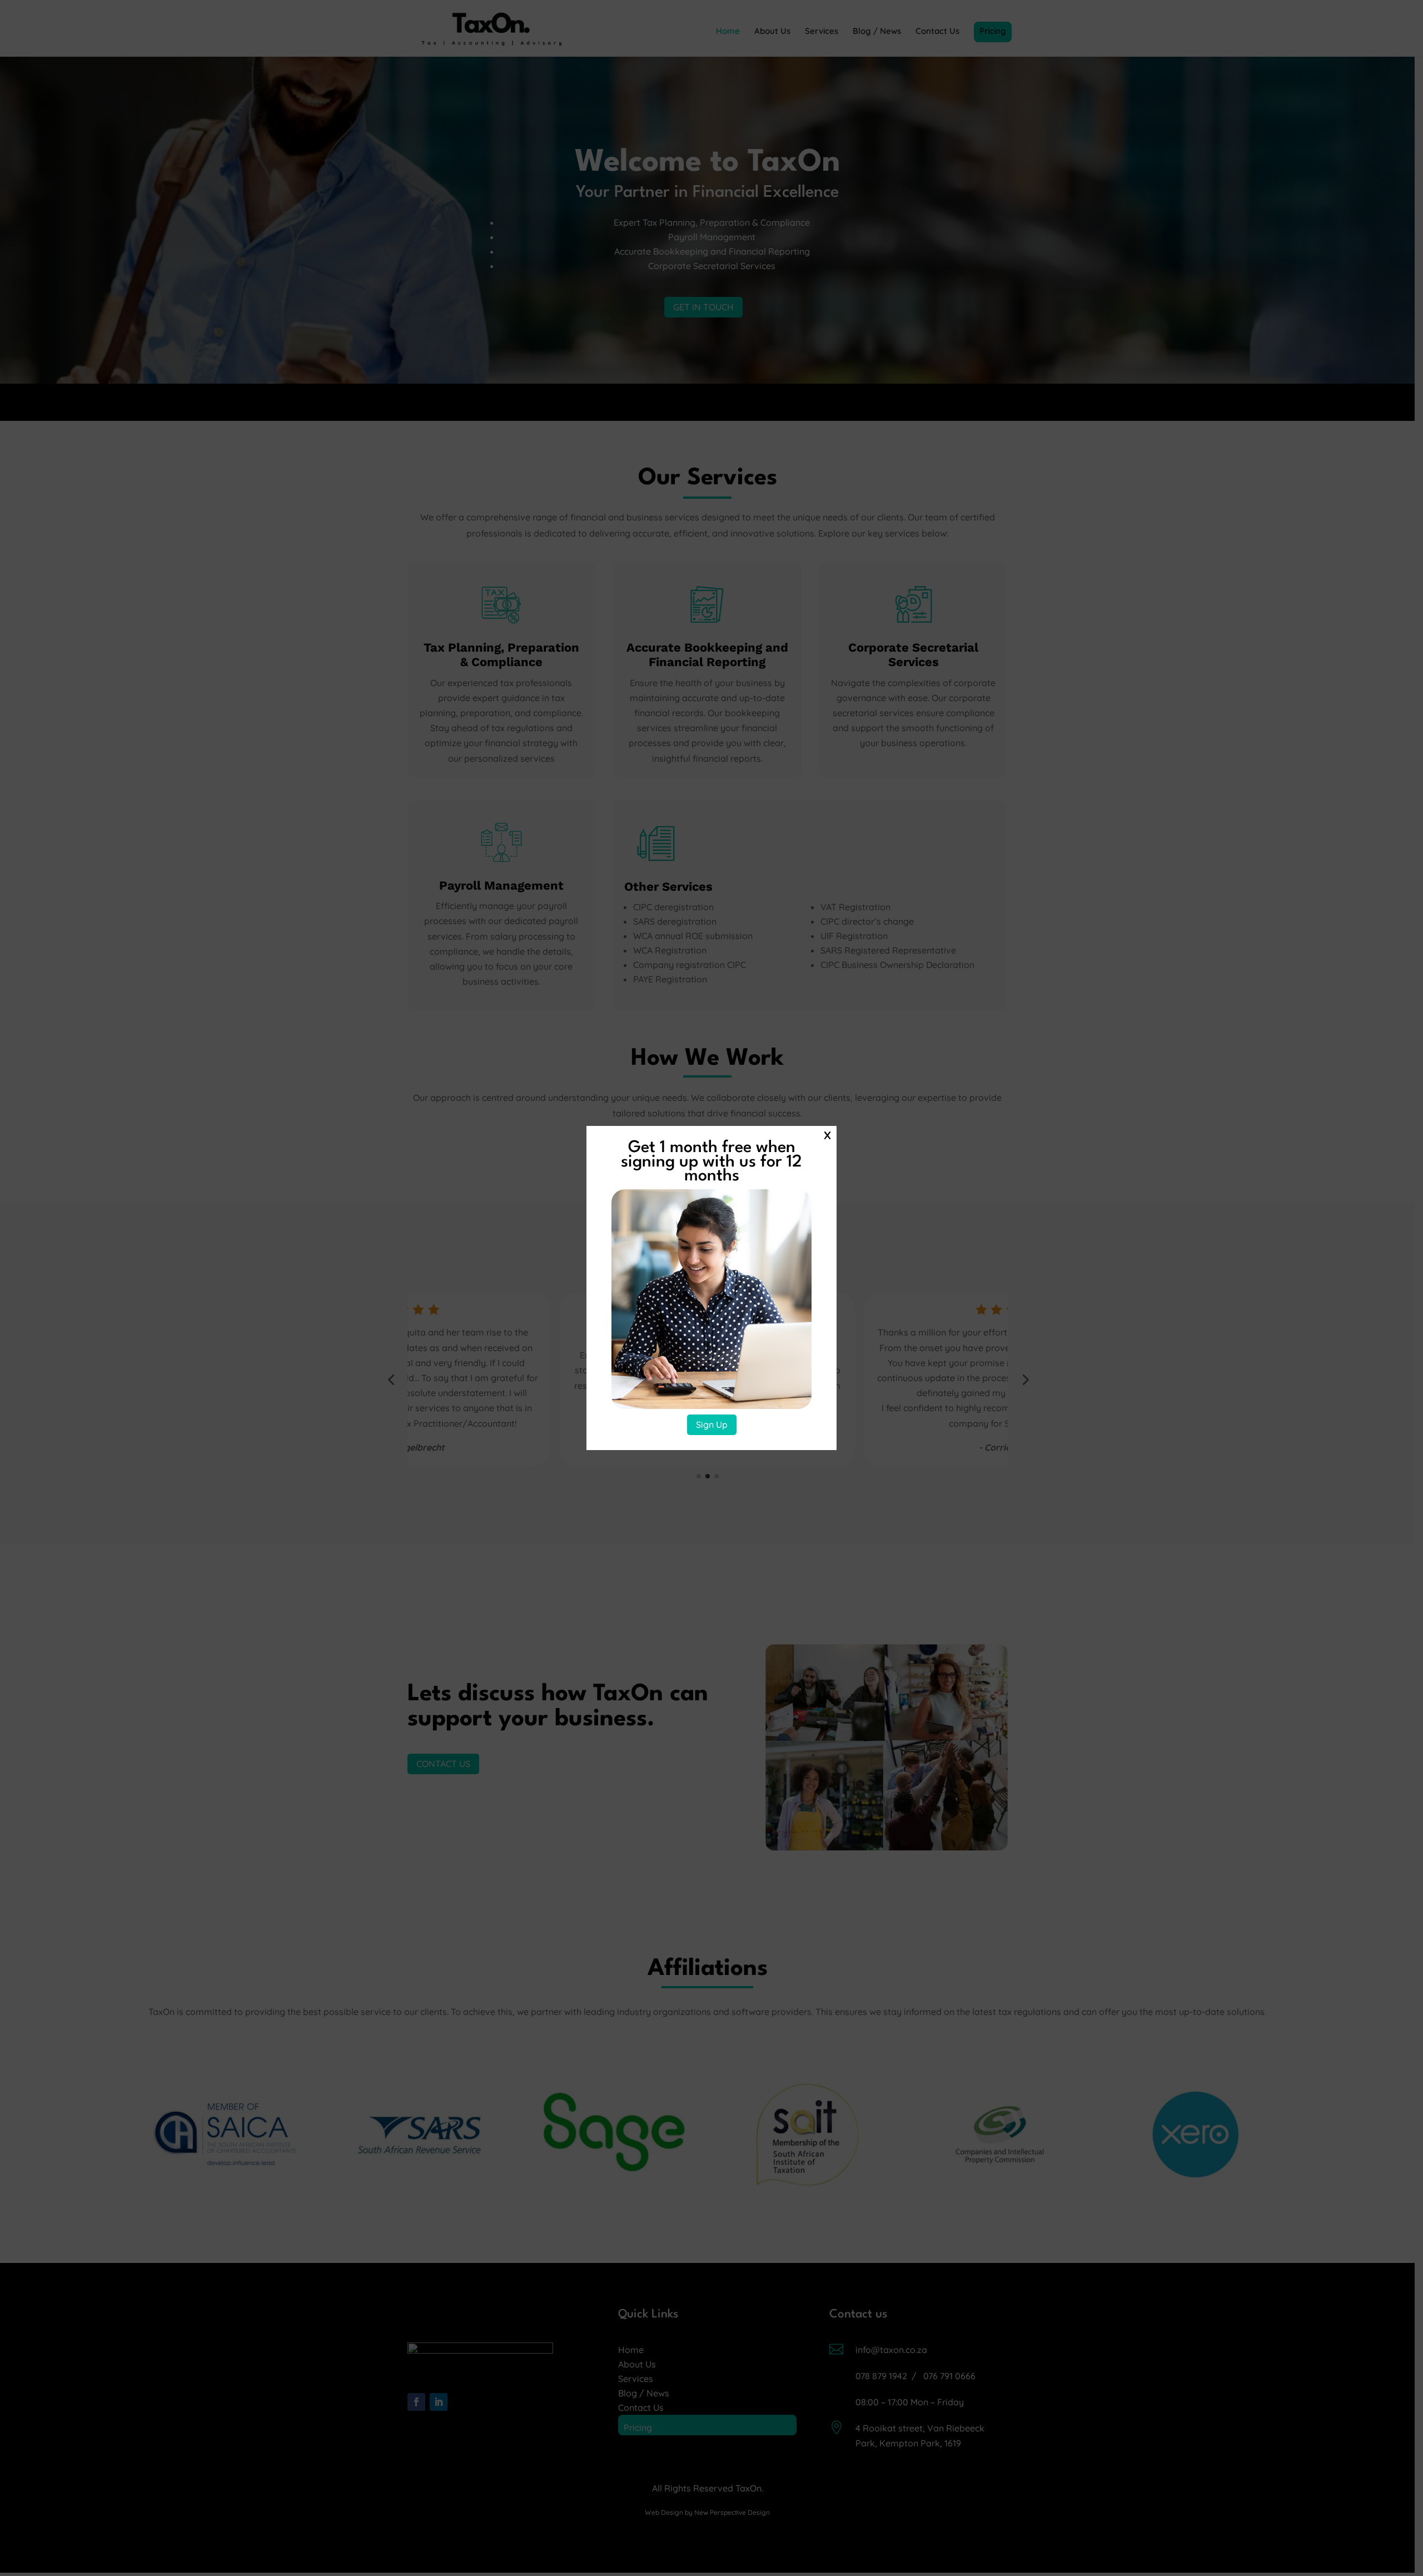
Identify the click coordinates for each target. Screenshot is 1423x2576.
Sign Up (712, 1425)
